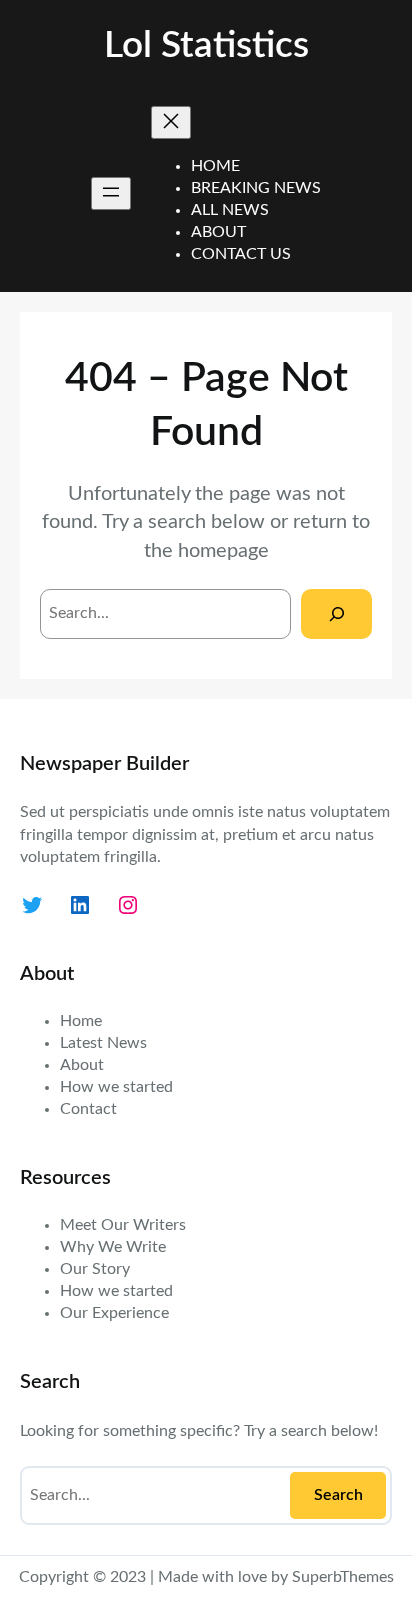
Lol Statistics (206, 45)
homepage (223, 551)
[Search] (336, 613)
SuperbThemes (343, 1577)
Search (338, 1495)
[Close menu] (171, 122)
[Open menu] (111, 193)
